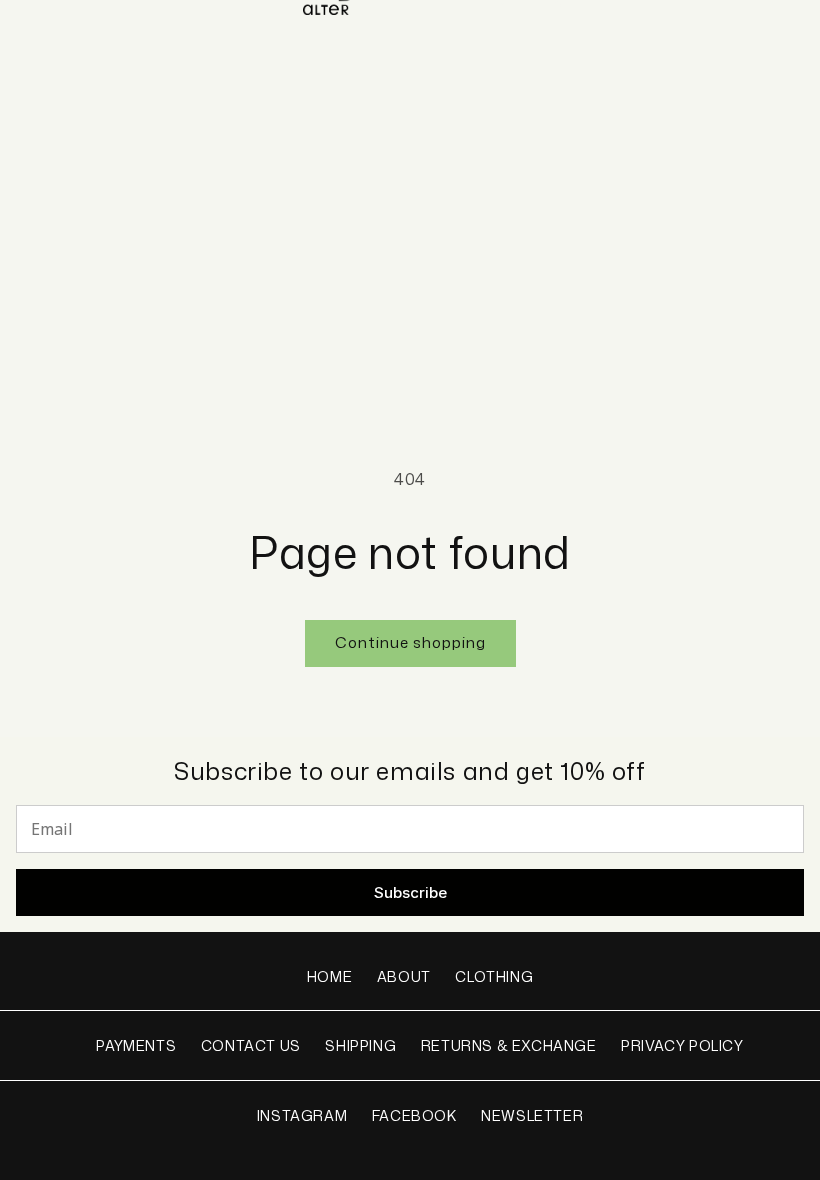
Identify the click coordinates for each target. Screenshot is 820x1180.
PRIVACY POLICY (682, 1045)
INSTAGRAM (302, 1115)
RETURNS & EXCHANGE (509, 1045)
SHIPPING (360, 1045)
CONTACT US (251, 1045)
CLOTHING (494, 976)
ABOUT (404, 976)
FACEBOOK (414, 1115)
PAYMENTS (136, 1045)
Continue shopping (410, 642)
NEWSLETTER (532, 1115)
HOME (329, 976)
